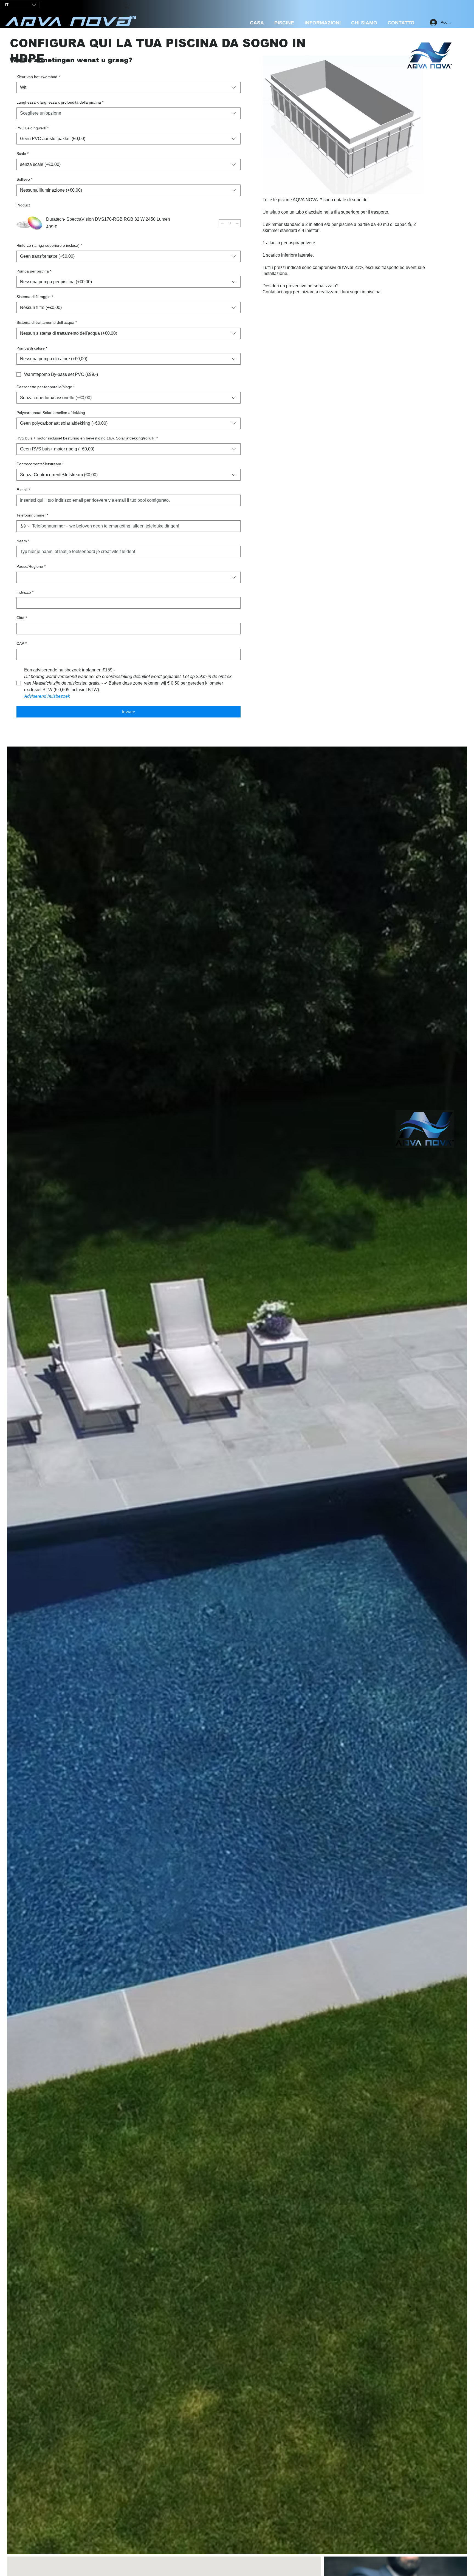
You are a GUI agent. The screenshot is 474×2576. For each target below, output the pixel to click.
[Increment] (237, 223)
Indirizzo (25, 592)
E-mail (23, 490)
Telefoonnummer (32, 515)
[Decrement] (222, 223)
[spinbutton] (230, 223)
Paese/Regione (31, 566)
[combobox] (129, 87)
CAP (22, 643)
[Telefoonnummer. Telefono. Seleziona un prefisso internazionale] (26, 526)
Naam (23, 541)
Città (22, 618)
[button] (127, 6)
